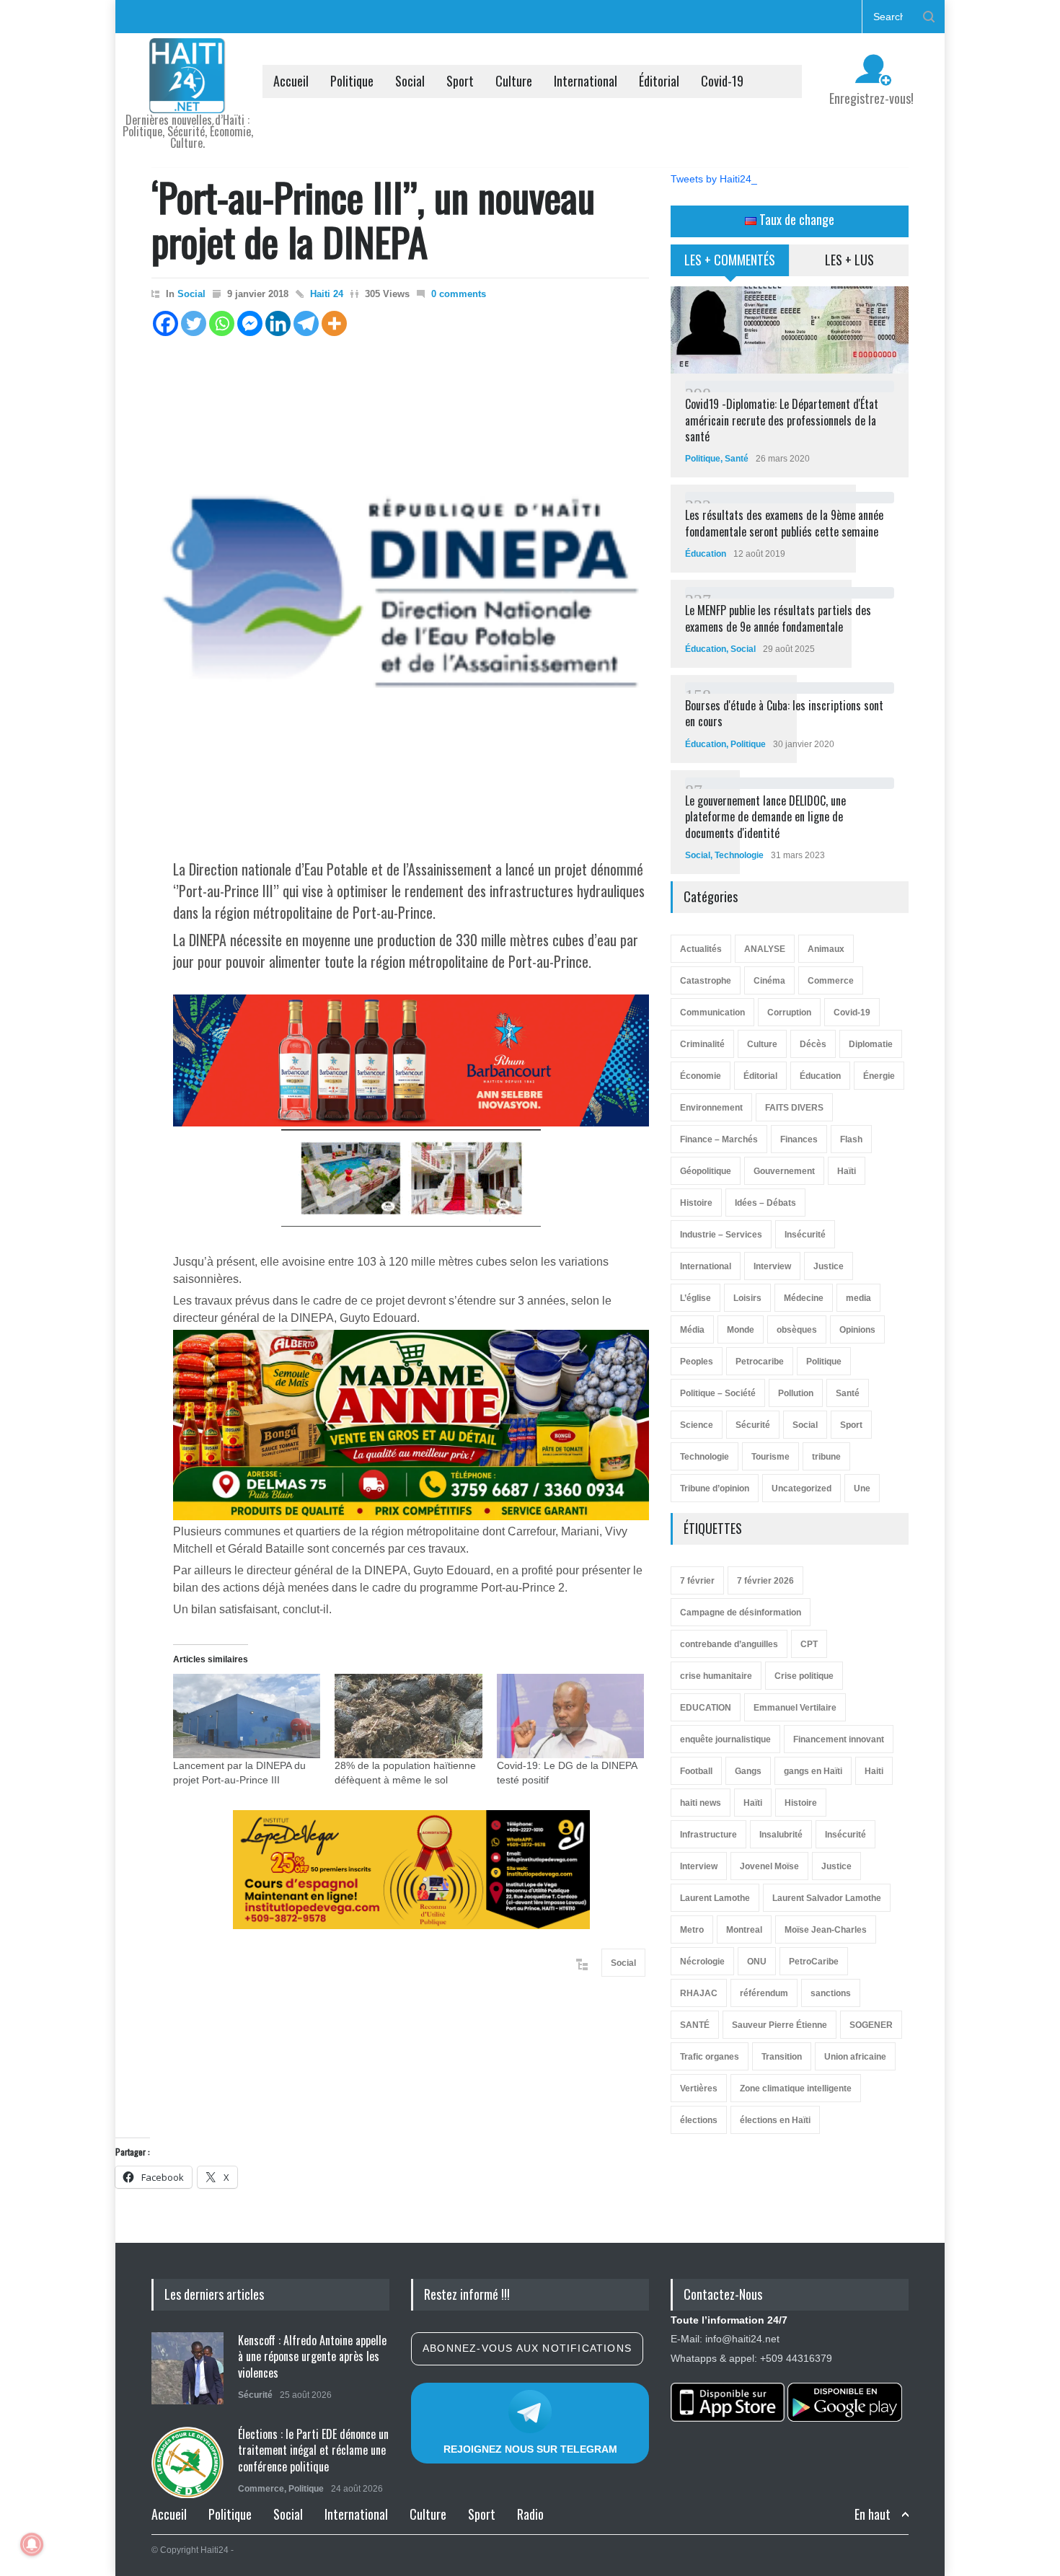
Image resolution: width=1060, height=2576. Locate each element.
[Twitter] (194, 323)
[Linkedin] (278, 323)
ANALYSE (765, 949)
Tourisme (770, 1457)
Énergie (879, 1076)
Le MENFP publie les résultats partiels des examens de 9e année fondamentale (778, 618)
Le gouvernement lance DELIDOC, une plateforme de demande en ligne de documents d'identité (765, 817)
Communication (712, 1013)
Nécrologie (702, 1962)
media (858, 1298)
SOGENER (871, 2025)
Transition (782, 2057)
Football (696, 1771)
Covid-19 (722, 81)
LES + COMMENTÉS (730, 260)
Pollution (796, 1393)
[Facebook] (165, 323)
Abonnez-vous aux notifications (527, 2348)
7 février (697, 1581)
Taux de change (795, 219)
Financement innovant (839, 1739)
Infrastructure (708, 1835)
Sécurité (753, 1425)
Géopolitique (706, 1171)
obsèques (797, 1330)
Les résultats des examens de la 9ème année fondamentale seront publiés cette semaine (784, 523)
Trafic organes (710, 2057)
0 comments (459, 294)
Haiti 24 (327, 294)
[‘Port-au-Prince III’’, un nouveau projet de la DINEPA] (400, 592)
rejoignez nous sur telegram (530, 2449)
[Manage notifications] (32, 2544)
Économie (701, 1076)
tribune (826, 1457)
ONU (757, 1962)
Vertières (699, 2088)
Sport (460, 81)
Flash (851, 1139)
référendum (764, 1993)
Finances (799, 1139)
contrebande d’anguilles (729, 1644)
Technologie (739, 855)
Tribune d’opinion (715, 1488)
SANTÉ (695, 2025)
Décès (813, 1044)
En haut (873, 2514)
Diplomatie (871, 1044)
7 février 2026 (765, 1581)
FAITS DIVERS (794, 1108)
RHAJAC (699, 1993)
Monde (741, 1330)
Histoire (696, 1203)
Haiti (874, 1771)
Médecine (804, 1298)
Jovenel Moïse (769, 1866)
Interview (772, 1266)
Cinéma (769, 981)
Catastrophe (706, 981)
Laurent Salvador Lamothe (827, 1898)
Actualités (701, 949)
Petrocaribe (760, 1362)
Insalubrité (781, 1835)
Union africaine (855, 2057)
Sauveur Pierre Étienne (779, 2025)
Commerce (831, 981)
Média (692, 1330)
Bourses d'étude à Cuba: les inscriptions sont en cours (784, 713)
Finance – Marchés (719, 1139)
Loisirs (747, 1298)
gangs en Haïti (813, 1771)
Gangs (748, 1771)
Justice (829, 1266)
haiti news (701, 1803)
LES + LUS (849, 260)
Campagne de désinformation (741, 1613)
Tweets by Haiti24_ (714, 179)
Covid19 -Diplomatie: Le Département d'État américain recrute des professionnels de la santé (782, 420)
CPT (809, 1644)
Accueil (291, 81)
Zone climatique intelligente (796, 2088)
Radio (530, 2514)
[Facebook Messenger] (250, 323)
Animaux (826, 949)
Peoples (697, 1362)
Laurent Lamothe (715, 1898)
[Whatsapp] (222, 323)
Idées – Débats (765, 1203)
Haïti (847, 1171)
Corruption (789, 1013)
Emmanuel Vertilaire (795, 1708)
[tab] (730, 265)
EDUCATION (706, 1708)
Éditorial (659, 81)
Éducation (706, 554)
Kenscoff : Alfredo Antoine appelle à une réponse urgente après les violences (312, 2356)
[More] (334, 323)
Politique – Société (718, 1393)
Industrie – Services (721, 1235)
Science (697, 1425)
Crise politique (804, 1676)
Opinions (857, 1330)
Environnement (711, 1108)
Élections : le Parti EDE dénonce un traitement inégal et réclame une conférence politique (313, 2450)
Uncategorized (801, 1488)
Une (862, 1488)
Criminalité (702, 1044)
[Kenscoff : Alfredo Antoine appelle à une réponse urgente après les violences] (187, 2368)
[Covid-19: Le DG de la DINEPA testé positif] (570, 1716)
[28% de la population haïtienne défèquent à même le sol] (408, 1716)
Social (410, 81)
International (586, 81)
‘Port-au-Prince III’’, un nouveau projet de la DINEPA (373, 219)
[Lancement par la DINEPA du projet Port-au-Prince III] (247, 1716)
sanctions (831, 1993)
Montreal (744, 1930)
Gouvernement (784, 1171)
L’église (695, 1298)
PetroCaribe (814, 1962)
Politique (352, 81)
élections (699, 2120)
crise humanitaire (716, 1676)
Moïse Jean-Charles (826, 1930)
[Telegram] (306, 323)
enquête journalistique (725, 1739)
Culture (514, 81)
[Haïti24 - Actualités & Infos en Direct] (187, 97)
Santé (737, 459)
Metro (692, 1930)
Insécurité (805, 1235)
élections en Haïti (775, 2120)
